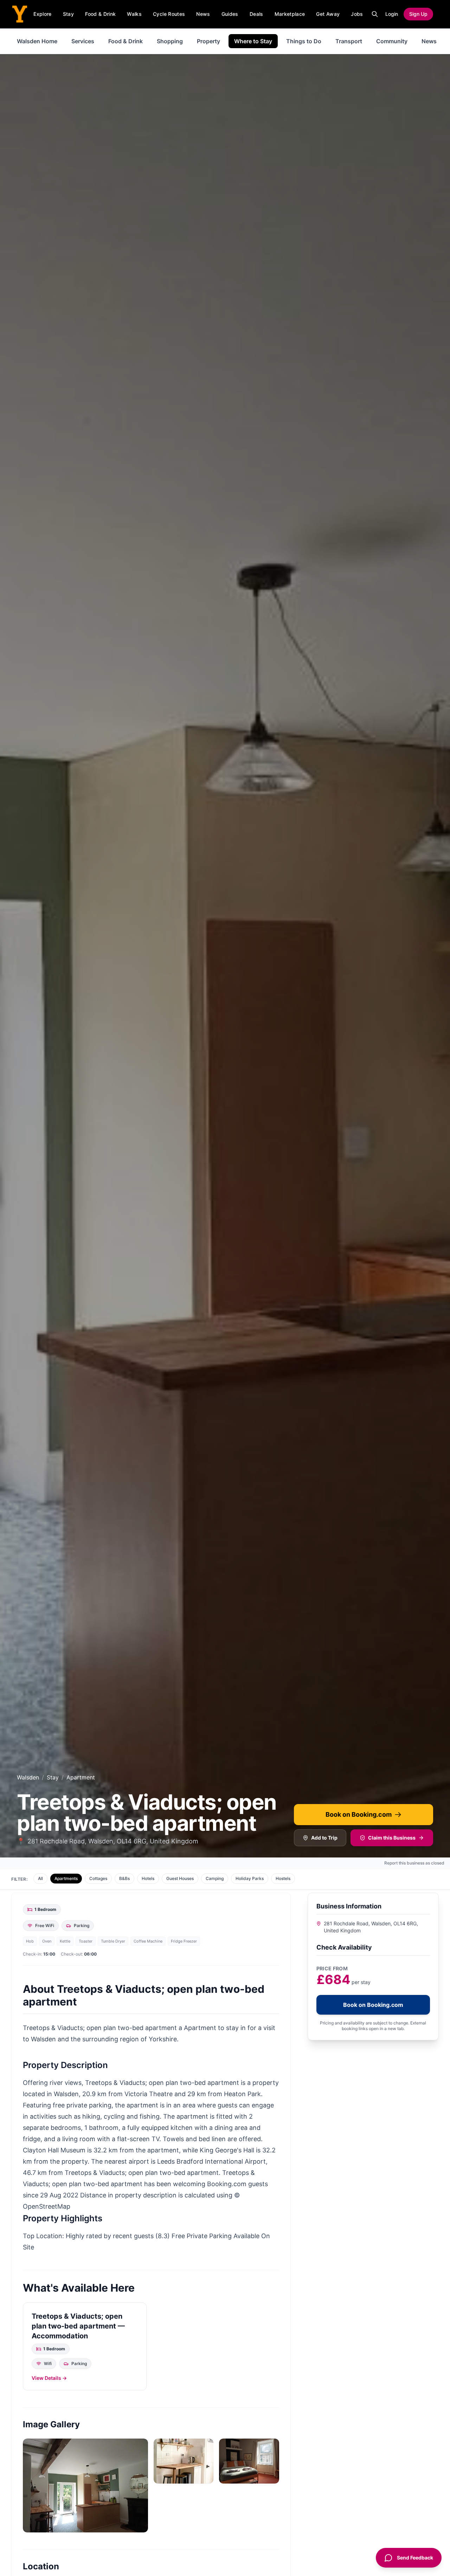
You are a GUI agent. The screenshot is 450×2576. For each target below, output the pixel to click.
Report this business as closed (414, 1863)
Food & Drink (100, 14)
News (203, 14)
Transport (349, 41)
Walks (134, 14)
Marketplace (290, 14)
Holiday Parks (250, 1878)
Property (208, 41)
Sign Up (418, 14)
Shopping (170, 41)
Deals (256, 14)
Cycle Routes (169, 14)
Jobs (357, 14)
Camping (215, 1878)
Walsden (28, 1777)
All (40, 1878)
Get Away (328, 14)
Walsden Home (37, 41)
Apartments (66, 1878)
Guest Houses (180, 1878)
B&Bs (124, 1878)
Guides (230, 14)
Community (392, 41)
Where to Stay (253, 41)
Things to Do (304, 41)
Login (392, 14)
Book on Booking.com (359, 1814)
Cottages (98, 1878)
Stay (68, 14)
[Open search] (375, 14)
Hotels (148, 1878)
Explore (42, 14)
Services (83, 41)
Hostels (283, 1878)
